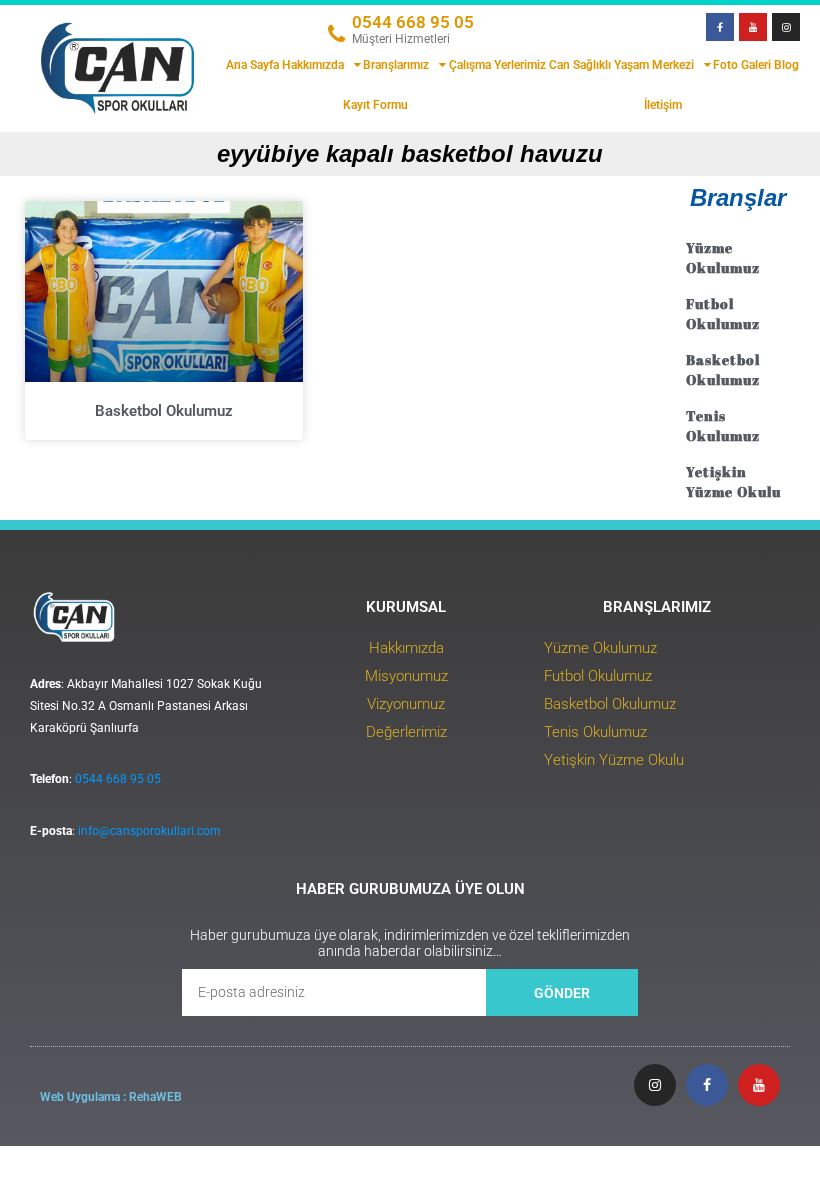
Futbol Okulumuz (723, 313)
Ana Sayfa (252, 65)
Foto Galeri (742, 65)
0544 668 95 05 (413, 22)
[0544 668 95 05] (336, 34)
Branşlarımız (396, 65)
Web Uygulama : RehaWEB (111, 1097)
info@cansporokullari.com (149, 831)
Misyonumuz (406, 676)
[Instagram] (786, 27)
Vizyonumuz (406, 704)
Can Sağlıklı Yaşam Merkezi (621, 65)
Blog (786, 65)
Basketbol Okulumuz (164, 411)
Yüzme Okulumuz (723, 257)
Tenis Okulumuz (723, 425)
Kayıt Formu (375, 105)
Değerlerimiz (406, 732)
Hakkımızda (313, 65)
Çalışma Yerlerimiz (497, 65)
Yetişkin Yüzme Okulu (733, 481)
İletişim (663, 105)
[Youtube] (753, 27)
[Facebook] (720, 27)
